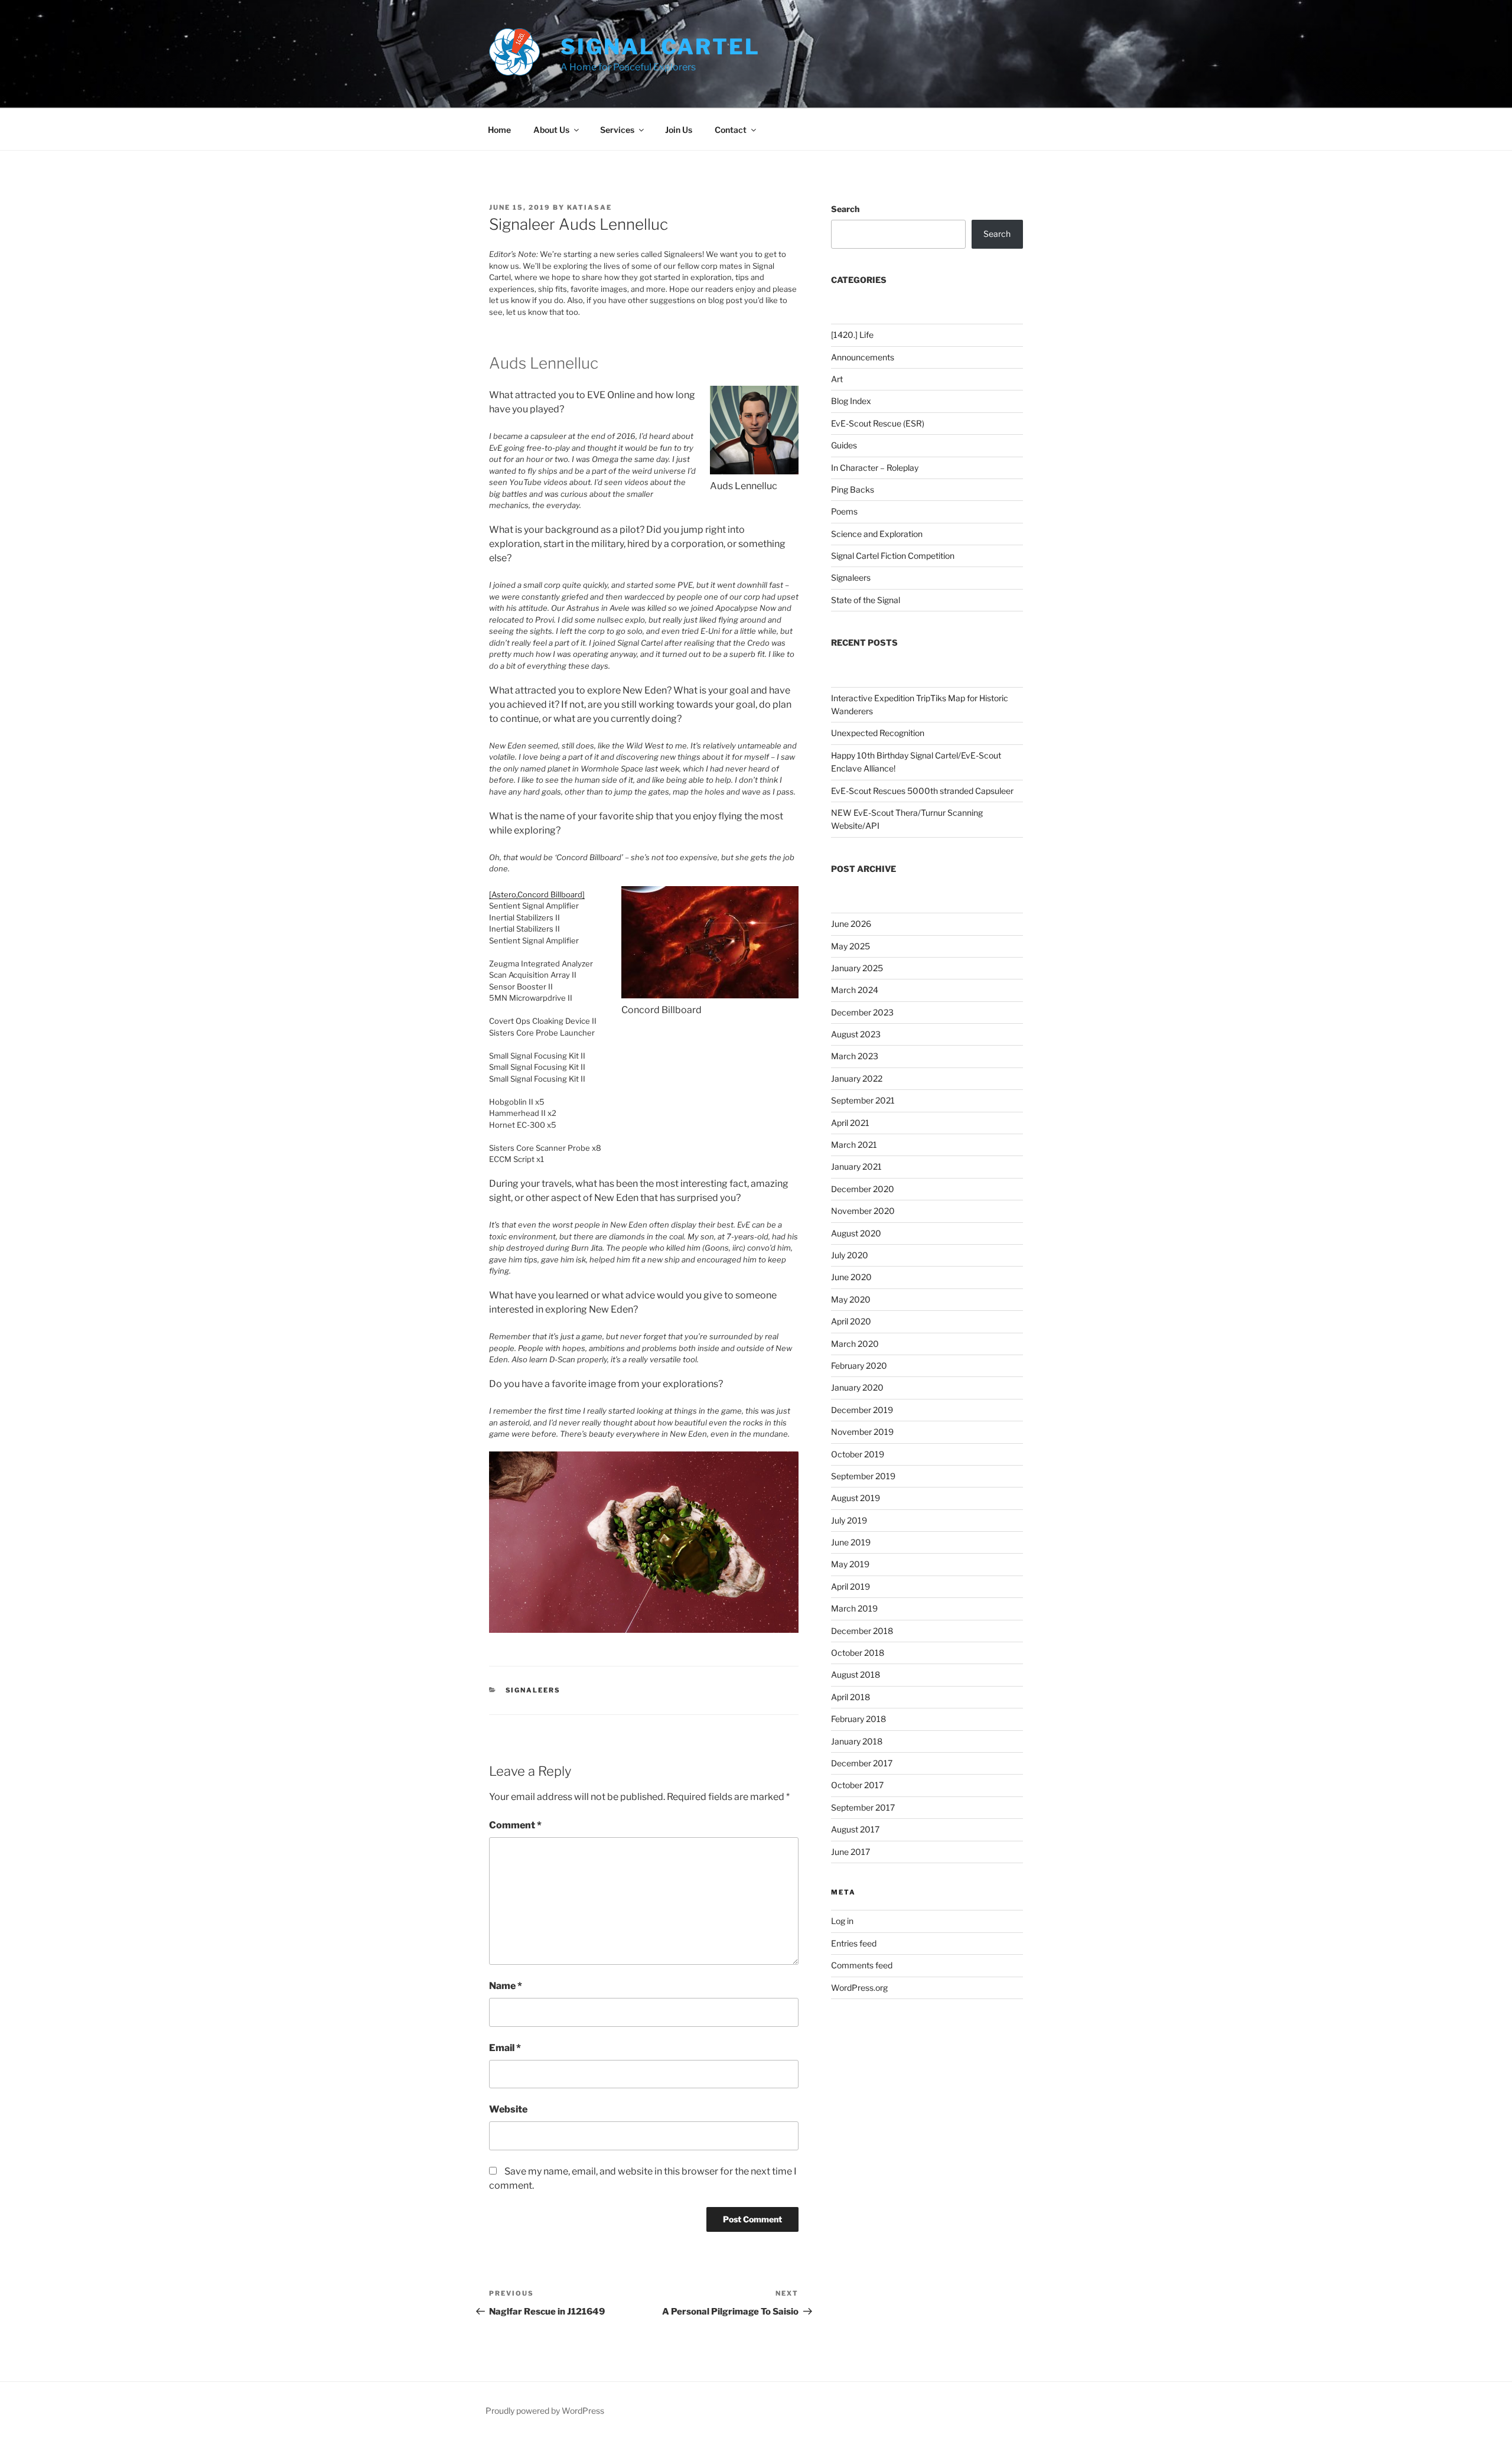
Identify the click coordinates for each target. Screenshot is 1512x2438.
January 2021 (856, 1166)
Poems (844, 511)
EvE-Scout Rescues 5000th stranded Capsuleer (922, 791)
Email (505, 2048)
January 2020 (857, 1387)
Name (506, 1986)
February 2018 (858, 1719)
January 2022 (857, 1078)
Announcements (863, 357)
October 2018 (858, 1653)
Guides (844, 445)
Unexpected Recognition (878, 733)
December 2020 (863, 1189)
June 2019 (851, 1542)
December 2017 (862, 1763)
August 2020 (856, 1233)
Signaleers (533, 1690)
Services (617, 130)
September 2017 (863, 1807)
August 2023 (856, 1034)
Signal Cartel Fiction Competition (893, 556)
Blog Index (851, 401)
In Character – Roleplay (875, 468)
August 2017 (855, 1829)
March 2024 (855, 990)
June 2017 (850, 1852)
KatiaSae (589, 207)
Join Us (679, 130)
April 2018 (850, 1697)
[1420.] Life (852, 335)
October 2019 (858, 1454)
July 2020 (850, 1255)
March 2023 (855, 1056)
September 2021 (863, 1100)
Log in (842, 1921)
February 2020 (859, 1366)
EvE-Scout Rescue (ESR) (878, 423)
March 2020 (855, 1344)
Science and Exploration (877, 534)
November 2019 (862, 1432)
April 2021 (850, 1123)
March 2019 (854, 1608)
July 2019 (849, 1520)
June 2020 (851, 1277)
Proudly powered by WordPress (545, 2411)
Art (837, 379)
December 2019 (862, 1410)
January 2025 (857, 968)
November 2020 (863, 1211)
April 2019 (850, 1586)
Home (499, 130)
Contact (731, 130)
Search (845, 209)
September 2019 (863, 1476)
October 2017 (857, 1785)
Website (508, 2109)
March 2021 (854, 1145)
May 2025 (850, 946)
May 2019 (850, 1564)
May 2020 (851, 1299)
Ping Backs (853, 489)
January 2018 (857, 1741)
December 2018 (862, 1631)
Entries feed (854, 1943)
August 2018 (856, 1674)
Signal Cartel (660, 47)
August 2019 (856, 1498)
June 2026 (851, 924)
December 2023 (862, 1012)
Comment (515, 1825)
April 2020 (851, 1321)
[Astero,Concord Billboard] (537, 894)
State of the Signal (866, 600)
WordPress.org (859, 1988)
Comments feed (862, 1965)
